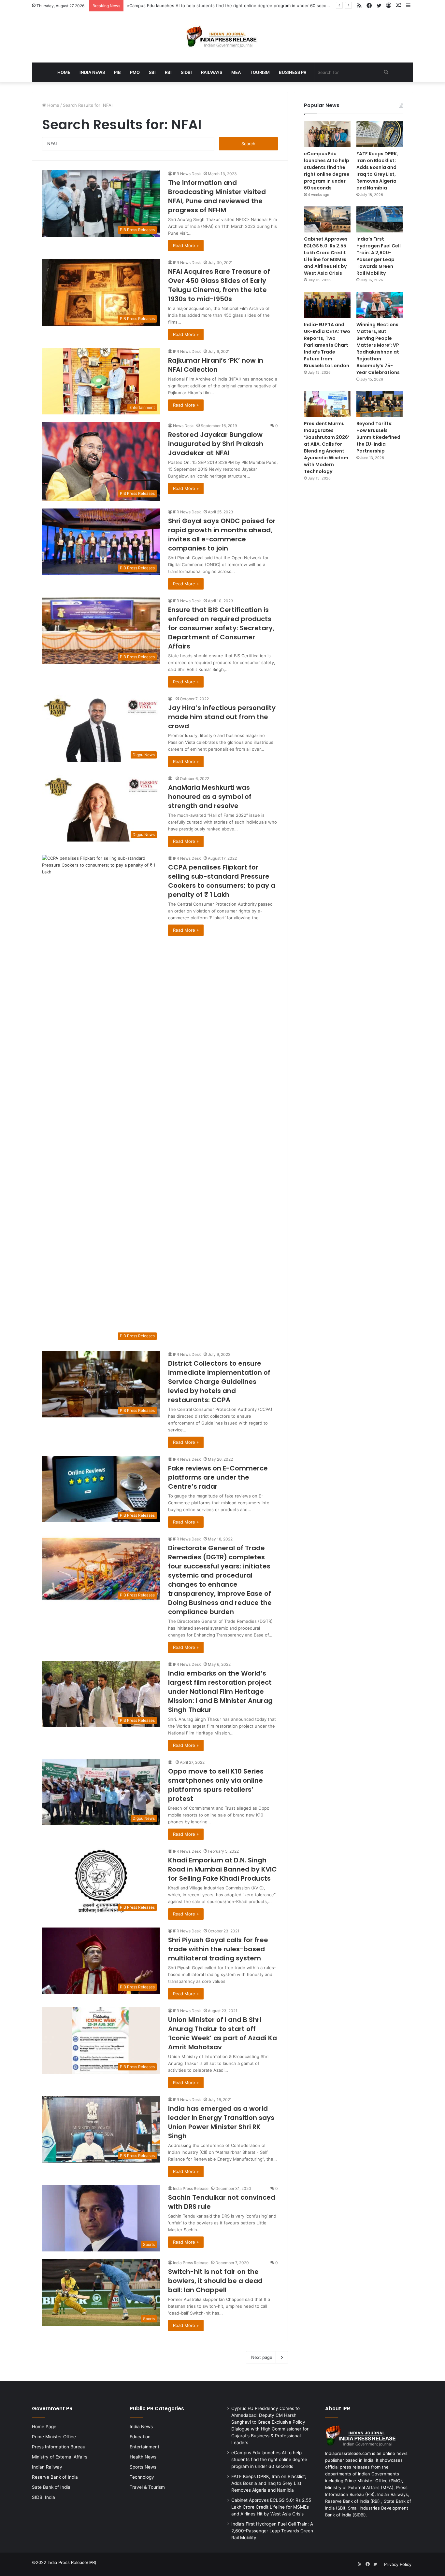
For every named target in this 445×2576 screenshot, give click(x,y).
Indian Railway (47, 2467)
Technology (142, 2477)
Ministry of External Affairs (60, 2457)
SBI (152, 72)
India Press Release (191, 2188)
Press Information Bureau (59, 2447)
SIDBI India (43, 2497)
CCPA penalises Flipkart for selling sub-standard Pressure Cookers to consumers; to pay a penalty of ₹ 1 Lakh (222, 881)
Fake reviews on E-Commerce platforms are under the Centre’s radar (218, 1477)
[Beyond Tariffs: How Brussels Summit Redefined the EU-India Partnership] (380, 404)
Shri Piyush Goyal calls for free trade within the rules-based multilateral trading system (218, 1949)
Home (64, 72)
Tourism (260, 72)
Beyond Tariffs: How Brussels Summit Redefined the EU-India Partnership (378, 437)
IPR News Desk (187, 174)
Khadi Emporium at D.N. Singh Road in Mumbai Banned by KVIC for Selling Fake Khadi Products (223, 1869)
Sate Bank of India (51, 2487)
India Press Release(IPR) (71, 2562)
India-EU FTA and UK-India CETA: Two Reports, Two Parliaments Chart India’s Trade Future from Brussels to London (327, 345)
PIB (117, 72)
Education (140, 2437)
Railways (212, 72)
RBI (168, 72)
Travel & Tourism (147, 2487)
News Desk (183, 426)
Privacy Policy (398, 2564)
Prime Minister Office (54, 2437)
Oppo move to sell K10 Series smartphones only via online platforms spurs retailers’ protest (216, 1785)
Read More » (186, 245)
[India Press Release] (223, 37)
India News (92, 72)
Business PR (293, 72)
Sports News (143, 2467)
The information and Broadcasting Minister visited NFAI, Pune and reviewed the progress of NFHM (217, 196)
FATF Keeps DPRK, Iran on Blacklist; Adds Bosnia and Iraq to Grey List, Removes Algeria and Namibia (228, 6)
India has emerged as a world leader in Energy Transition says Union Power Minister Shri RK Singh (221, 2122)
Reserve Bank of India (55, 2477)
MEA (236, 72)
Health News (143, 2457)
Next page (262, 2357)
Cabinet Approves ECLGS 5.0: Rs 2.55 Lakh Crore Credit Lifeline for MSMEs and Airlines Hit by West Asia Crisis (326, 256)
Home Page (44, 2427)
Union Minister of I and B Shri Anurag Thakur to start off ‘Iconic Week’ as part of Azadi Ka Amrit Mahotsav (223, 2033)
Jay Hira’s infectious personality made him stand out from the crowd (222, 717)
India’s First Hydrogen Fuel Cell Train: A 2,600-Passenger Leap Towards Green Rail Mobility (379, 256)
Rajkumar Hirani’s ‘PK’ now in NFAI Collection (216, 365)
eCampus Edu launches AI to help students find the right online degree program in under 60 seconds (327, 171)
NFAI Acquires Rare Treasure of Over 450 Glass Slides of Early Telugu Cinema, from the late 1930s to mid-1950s (219, 285)
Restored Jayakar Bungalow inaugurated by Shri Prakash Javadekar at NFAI (216, 444)
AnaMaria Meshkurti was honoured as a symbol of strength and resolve (210, 797)
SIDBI (186, 72)
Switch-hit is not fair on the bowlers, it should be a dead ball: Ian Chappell (215, 2281)
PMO (135, 72)
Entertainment (144, 2447)
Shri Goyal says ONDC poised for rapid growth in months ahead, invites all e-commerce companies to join (222, 535)
